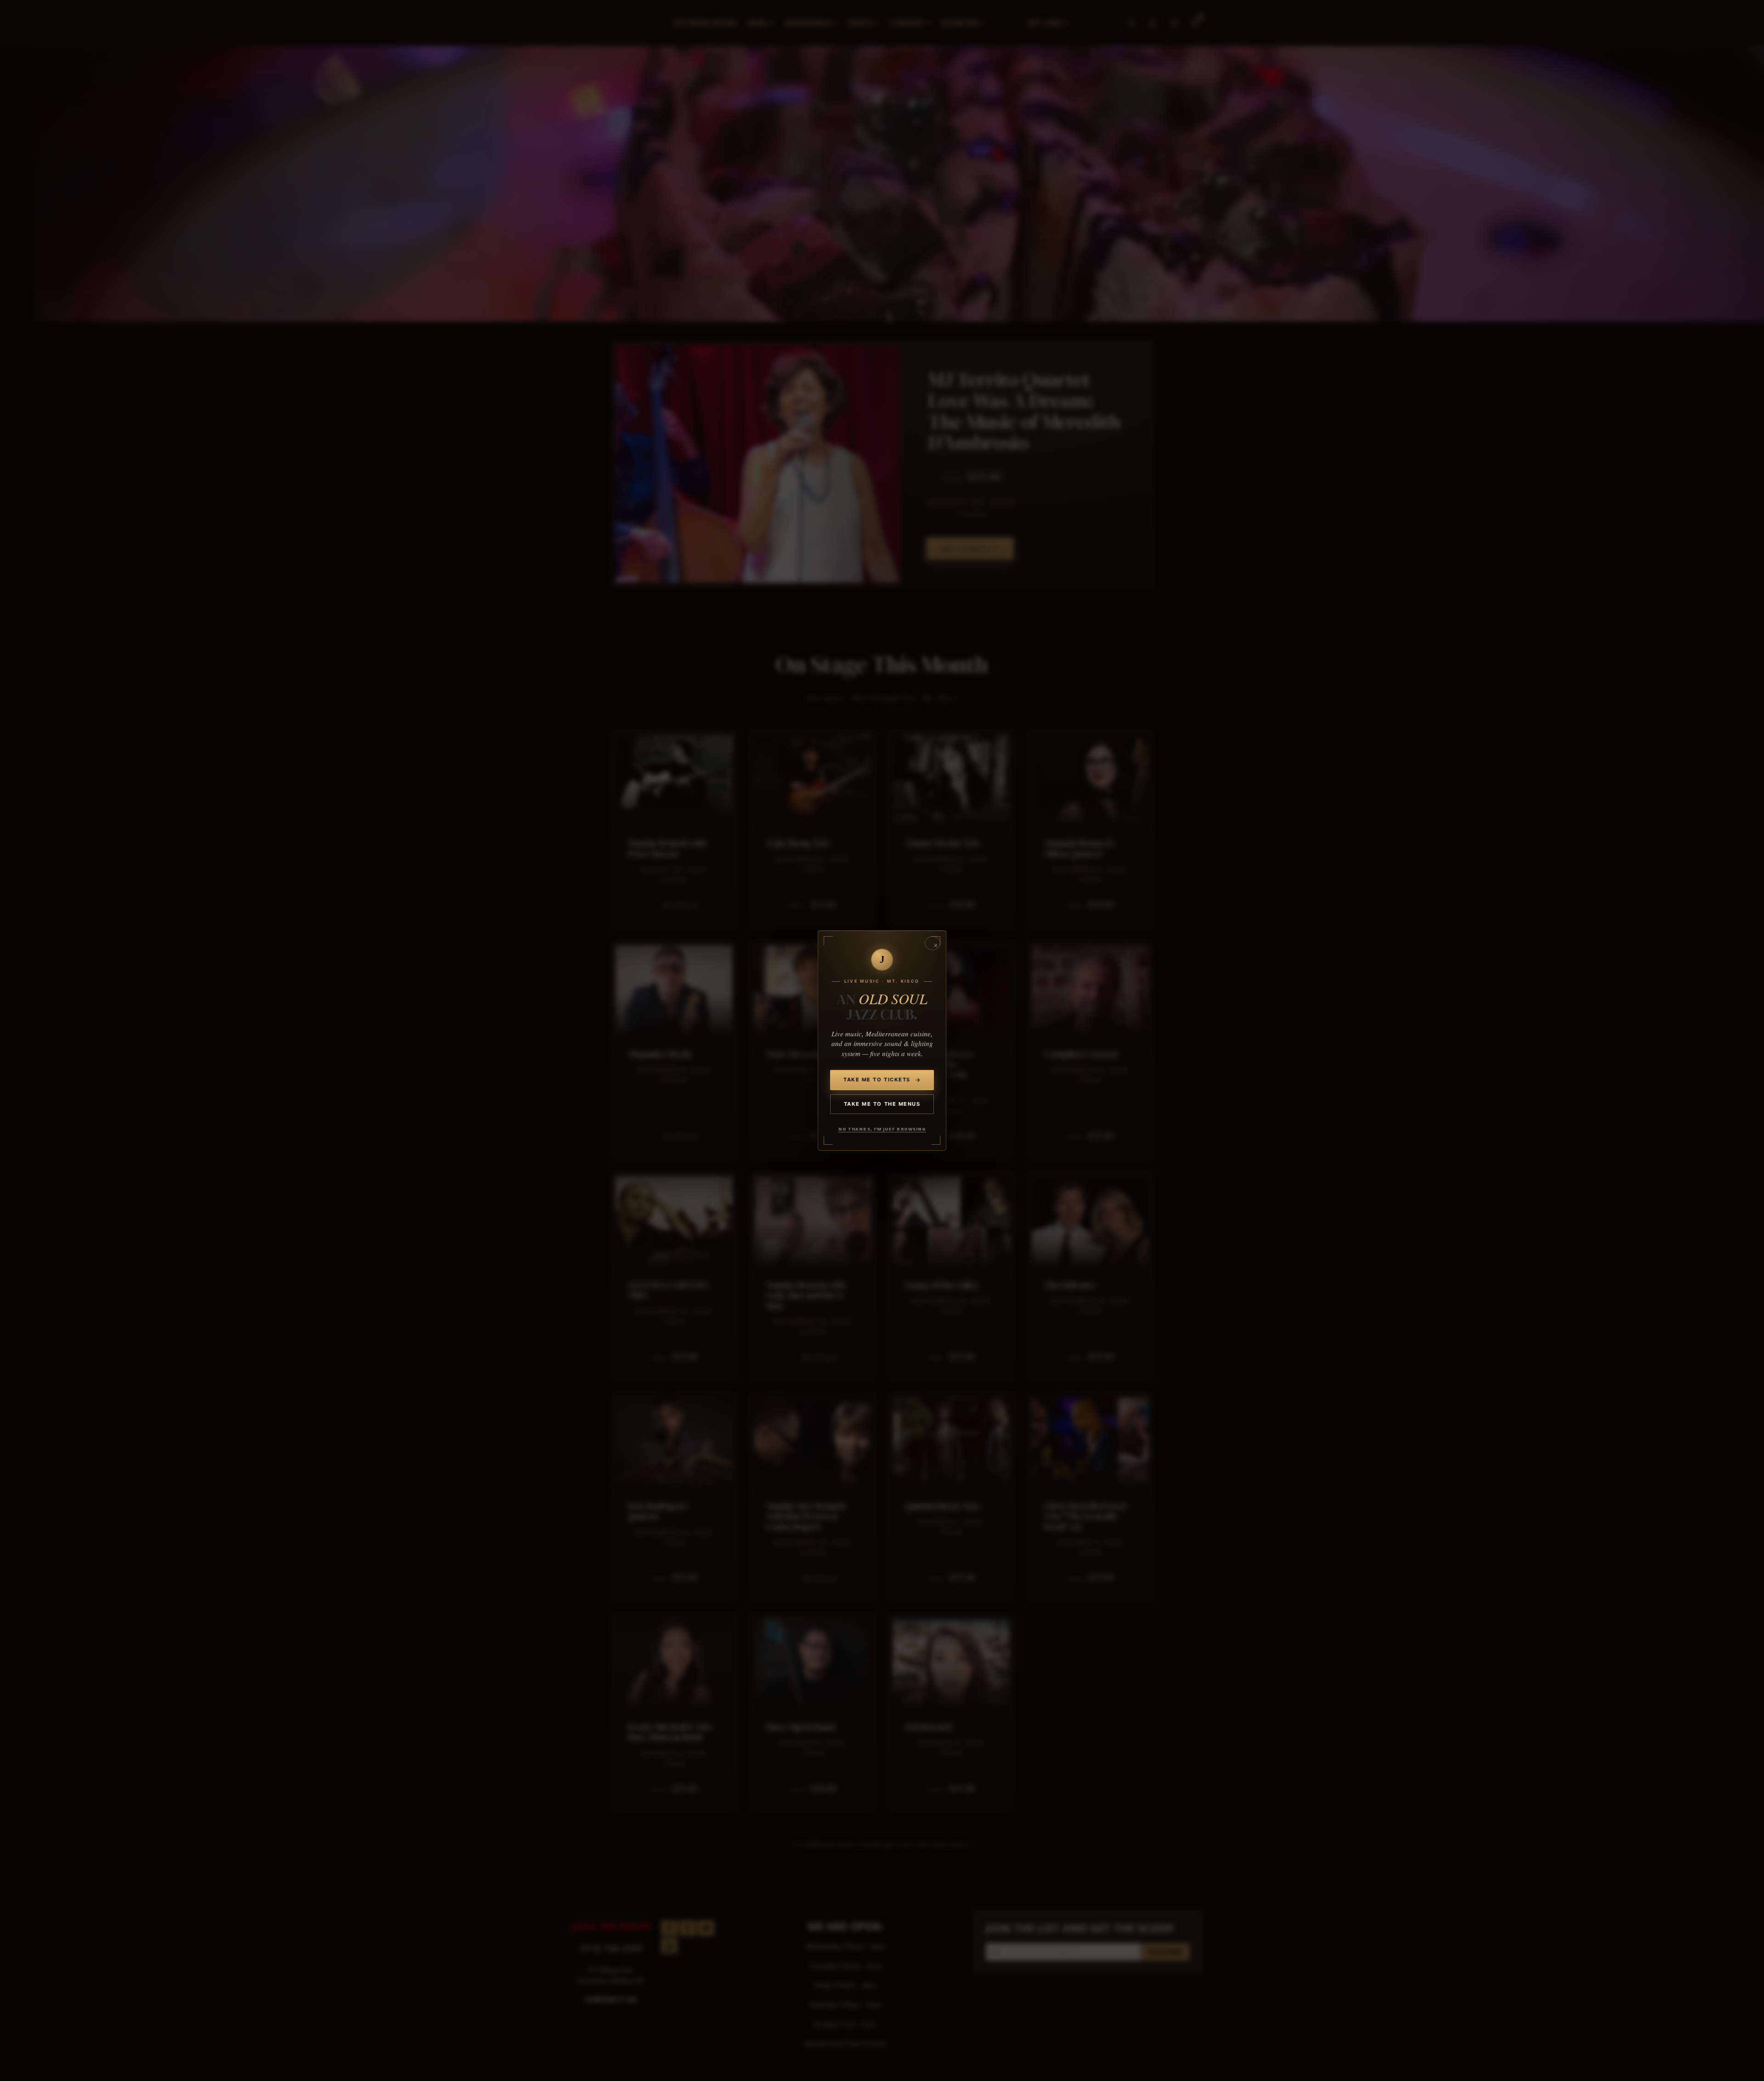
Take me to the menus (882, 1104)
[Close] (933, 943)
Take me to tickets (877, 1080)
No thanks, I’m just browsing (882, 1129)
